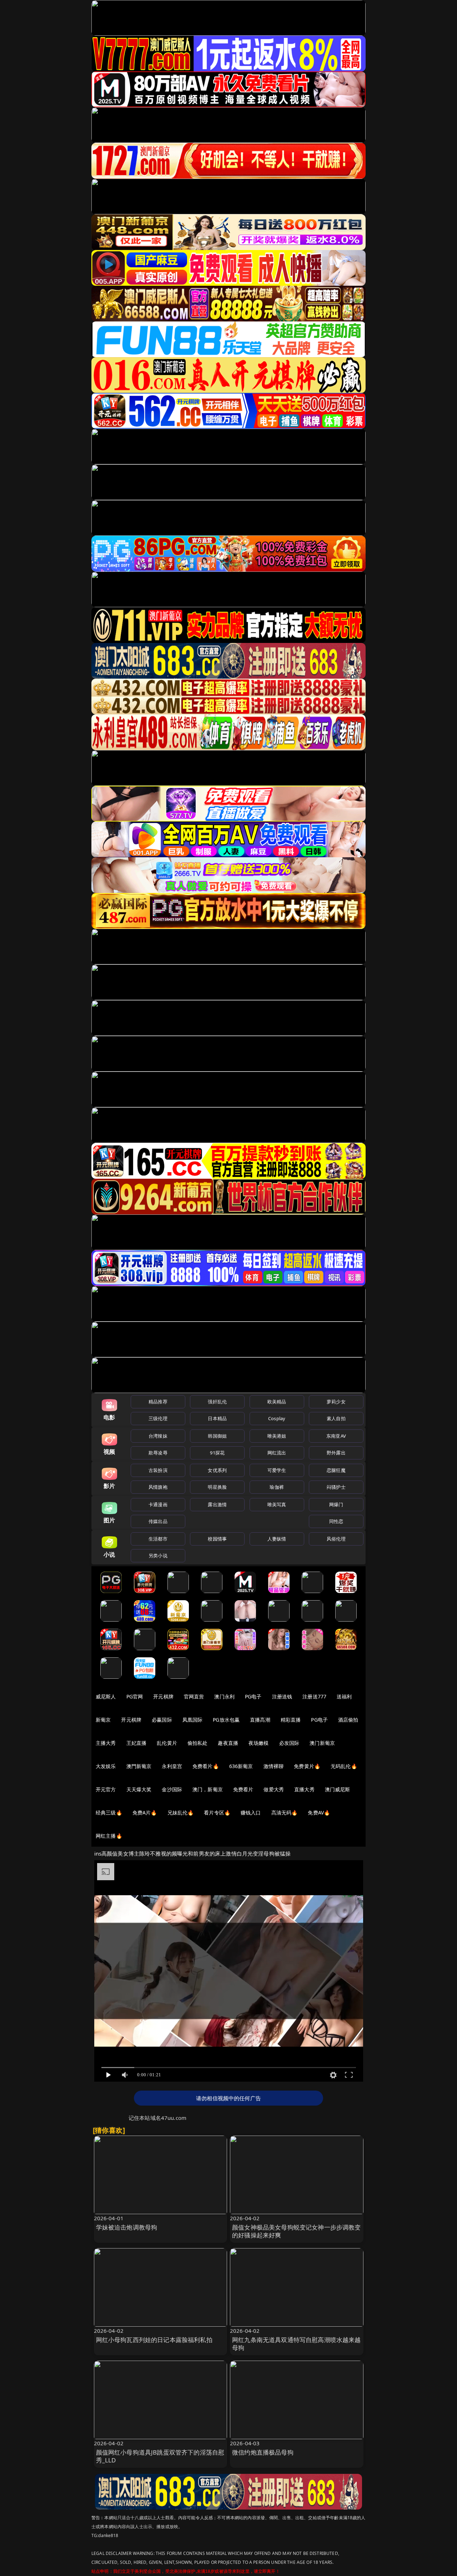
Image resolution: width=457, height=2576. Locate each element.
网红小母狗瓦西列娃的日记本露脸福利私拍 (154, 2340)
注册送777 (314, 1696)
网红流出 (277, 1453)
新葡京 (103, 1720)
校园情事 (217, 1539)
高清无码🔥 (285, 1813)
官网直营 (194, 1696)
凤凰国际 (193, 1720)
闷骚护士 (336, 1487)
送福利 (344, 1696)
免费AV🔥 (319, 1813)
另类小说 (158, 1556)
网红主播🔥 (109, 1836)
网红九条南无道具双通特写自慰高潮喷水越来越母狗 (297, 2344)
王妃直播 (137, 1743)
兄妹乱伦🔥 (181, 1813)
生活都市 (158, 1539)
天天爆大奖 (139, 1789)
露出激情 (217, 1504)
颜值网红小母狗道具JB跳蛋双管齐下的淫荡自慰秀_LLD (160, 2456)
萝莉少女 (336, 1402)
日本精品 (217, 1418)
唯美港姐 (277, 1436)
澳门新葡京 (322, 1743)
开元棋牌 (163, 1696)
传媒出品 (158, 1521)
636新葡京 (241, 1766)
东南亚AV (336, 1436)
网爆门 (336, 1504)
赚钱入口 (251, 1813)
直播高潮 (260, 1720)
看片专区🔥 (217, 1813)
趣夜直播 (228, 1743)
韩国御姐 (217, 1436)
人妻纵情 (277, 1539)
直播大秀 (304, 1789)
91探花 (217, 1453)
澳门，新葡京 (208, 1789)
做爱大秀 (274, 1789)
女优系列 (217, 1470)
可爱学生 (277, 1470)
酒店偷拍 (348, 1720)
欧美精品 (277, 1402)
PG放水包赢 (226, 1720)
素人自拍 (336, 1418)
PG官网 (135, 1696)
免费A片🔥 (145, 1813)
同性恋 (336, 1521)
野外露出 (336, 1453)
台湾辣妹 (158, 1436)
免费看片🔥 (206, 1766)
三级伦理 (158, 1418)
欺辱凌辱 (158, 1453)
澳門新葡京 (139, 1766)
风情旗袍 (158, 1487)
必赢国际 (162, 1720)
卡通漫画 (158, 1504)
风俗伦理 (336, 1539)
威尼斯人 (106, 1696)
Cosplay (277, 1418)
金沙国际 (172, 1789)
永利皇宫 (172, 1766)
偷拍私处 (198, 1743)
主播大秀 (106, 1743)
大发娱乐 (106, 1766)
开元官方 (106, 1789)
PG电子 (253, 1696)
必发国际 (289, 1743)
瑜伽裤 (277, 1487)
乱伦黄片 (167, 1743)
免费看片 (243, 1789)
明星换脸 (217, 1487)
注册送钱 (282, 1696)
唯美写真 (277, 1504)
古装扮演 (158, 1470)
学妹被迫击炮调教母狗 (127, 2227)
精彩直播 (291, 1720)
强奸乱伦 (217, 1402)
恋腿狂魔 (336, 1470)
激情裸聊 (274, 1766)
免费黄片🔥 (307, 1766)
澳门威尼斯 (338, 1789)
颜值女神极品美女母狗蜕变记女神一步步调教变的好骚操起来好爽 (297, 2231)
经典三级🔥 (109, 1813)
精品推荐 (158, 1402)
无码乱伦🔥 (344, 1766)
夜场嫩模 (259, 1743)
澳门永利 (224, 1696)
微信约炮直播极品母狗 (263, 2452)
